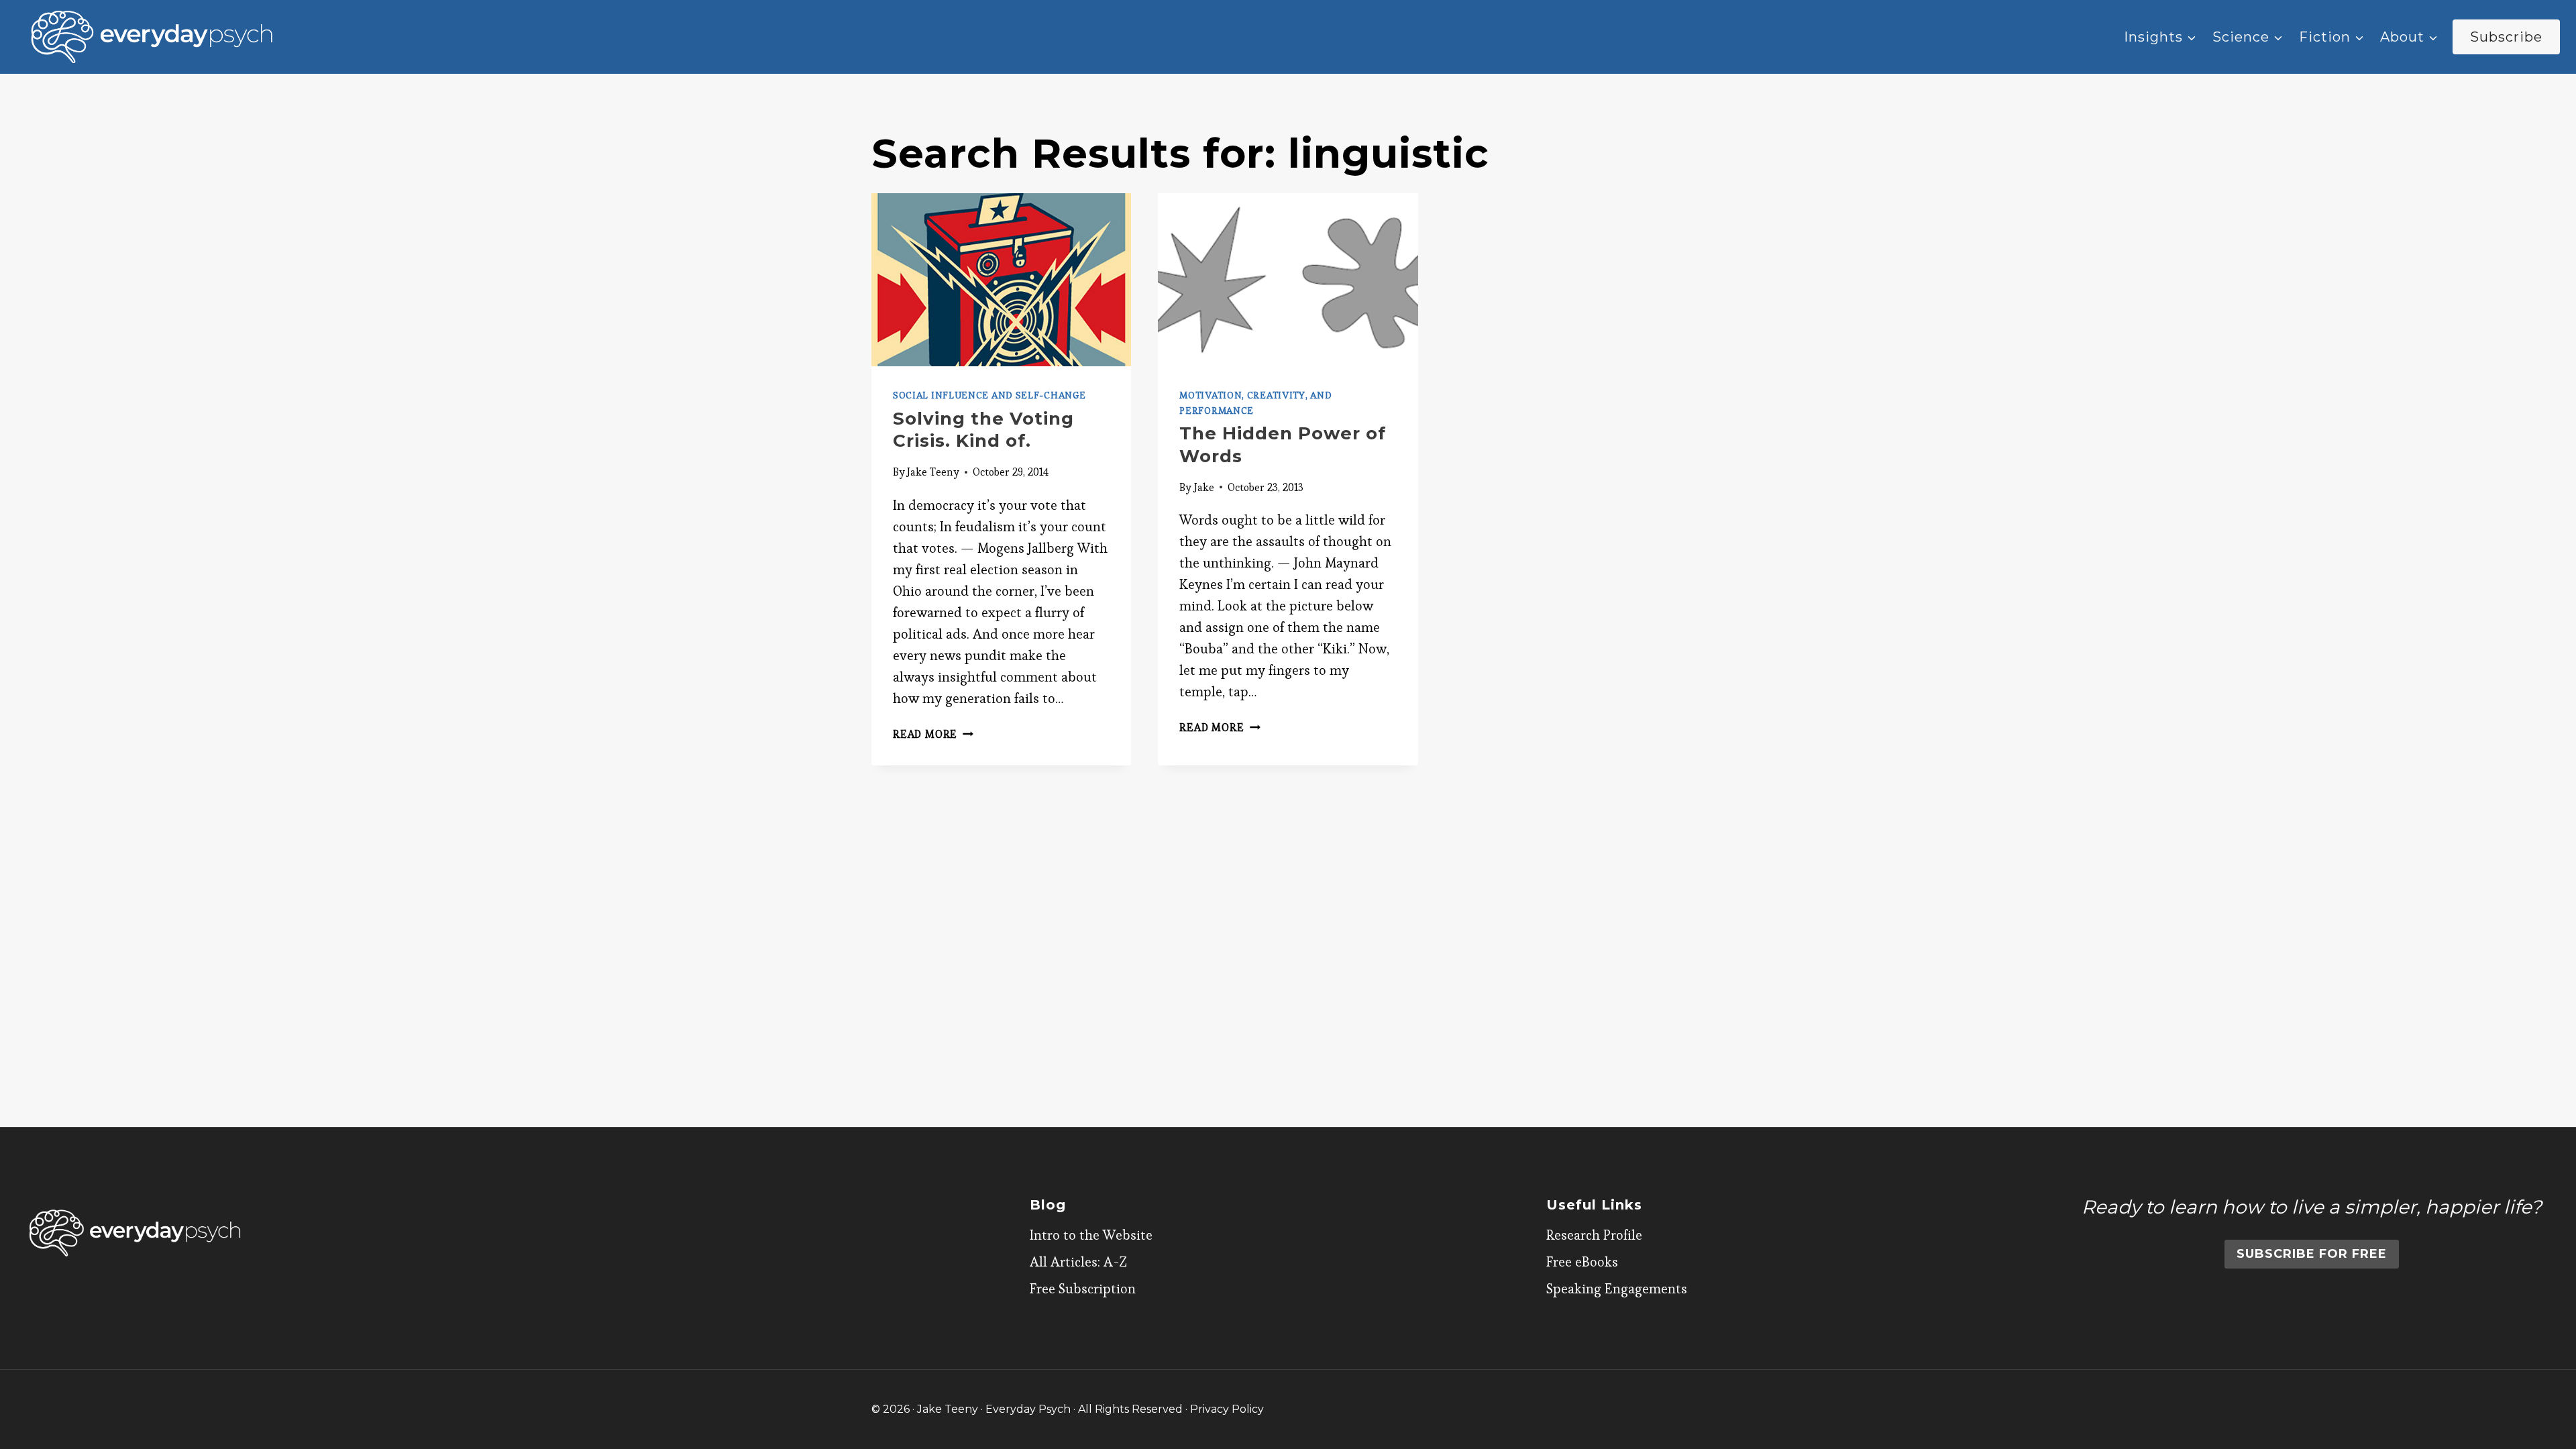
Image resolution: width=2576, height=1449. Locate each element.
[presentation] (1001, 280)
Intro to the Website (1091, 1235)
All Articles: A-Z (1078, 1262)
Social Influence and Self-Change (989, 395)
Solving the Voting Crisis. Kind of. (983, 430)
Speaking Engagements (1617, 1289)
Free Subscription (1083, 1289)
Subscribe (2506, 37)
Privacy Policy (1227, 1409)
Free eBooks (1582, 1262)
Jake (1204, 487)
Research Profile (1594, 1235)
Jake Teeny (933, 472)
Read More (933, 734)
